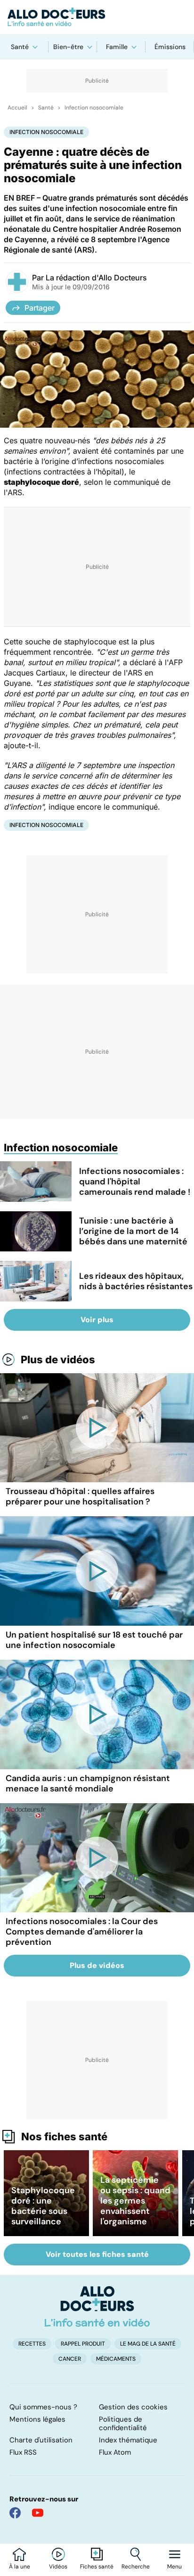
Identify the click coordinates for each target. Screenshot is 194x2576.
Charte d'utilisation (41, 2440)
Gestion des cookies (133, 2407)
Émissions (170, 47)
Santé (20, 47)
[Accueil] (97, 2306)
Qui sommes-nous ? (43, 2407)
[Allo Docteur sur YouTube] (38, 2513)
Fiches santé (97, 2567)
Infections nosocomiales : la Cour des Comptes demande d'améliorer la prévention (82, 1932)
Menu (174, 2567)
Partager (40, 308)
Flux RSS (23, 2452)
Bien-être (68, 47)
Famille (117, 47)
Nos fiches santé (64, 2137)
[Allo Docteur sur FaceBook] (15, 2513)
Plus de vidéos (58, 1360)
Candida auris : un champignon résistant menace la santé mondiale (88, 1783)
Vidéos (58, 2567)
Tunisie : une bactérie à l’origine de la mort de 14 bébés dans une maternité (133, 1231)
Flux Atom (115, 2452)
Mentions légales (37, 2419)
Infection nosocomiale (94, 108)
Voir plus (97, 1320)
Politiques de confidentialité (123, 2424)
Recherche (136, 2567)
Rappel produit (83, 2344)
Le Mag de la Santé (148, 2344)
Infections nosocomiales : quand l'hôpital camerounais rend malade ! (135, 1182)
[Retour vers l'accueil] (97, 17)
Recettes (32, 2344)
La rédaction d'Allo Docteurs (96, 278)
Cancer (70, 2359)
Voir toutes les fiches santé (97, 2254)
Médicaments (116, 2359)
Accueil (17, 108)
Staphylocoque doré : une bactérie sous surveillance (43, 2206)
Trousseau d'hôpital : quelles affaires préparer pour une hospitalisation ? (80, 1496)
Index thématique (128, 2440)
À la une (20, 2567)
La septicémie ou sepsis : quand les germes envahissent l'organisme (135, 2201)
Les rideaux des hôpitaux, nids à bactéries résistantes (136, 1281)
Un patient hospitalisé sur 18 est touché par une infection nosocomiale (94, 1640)
